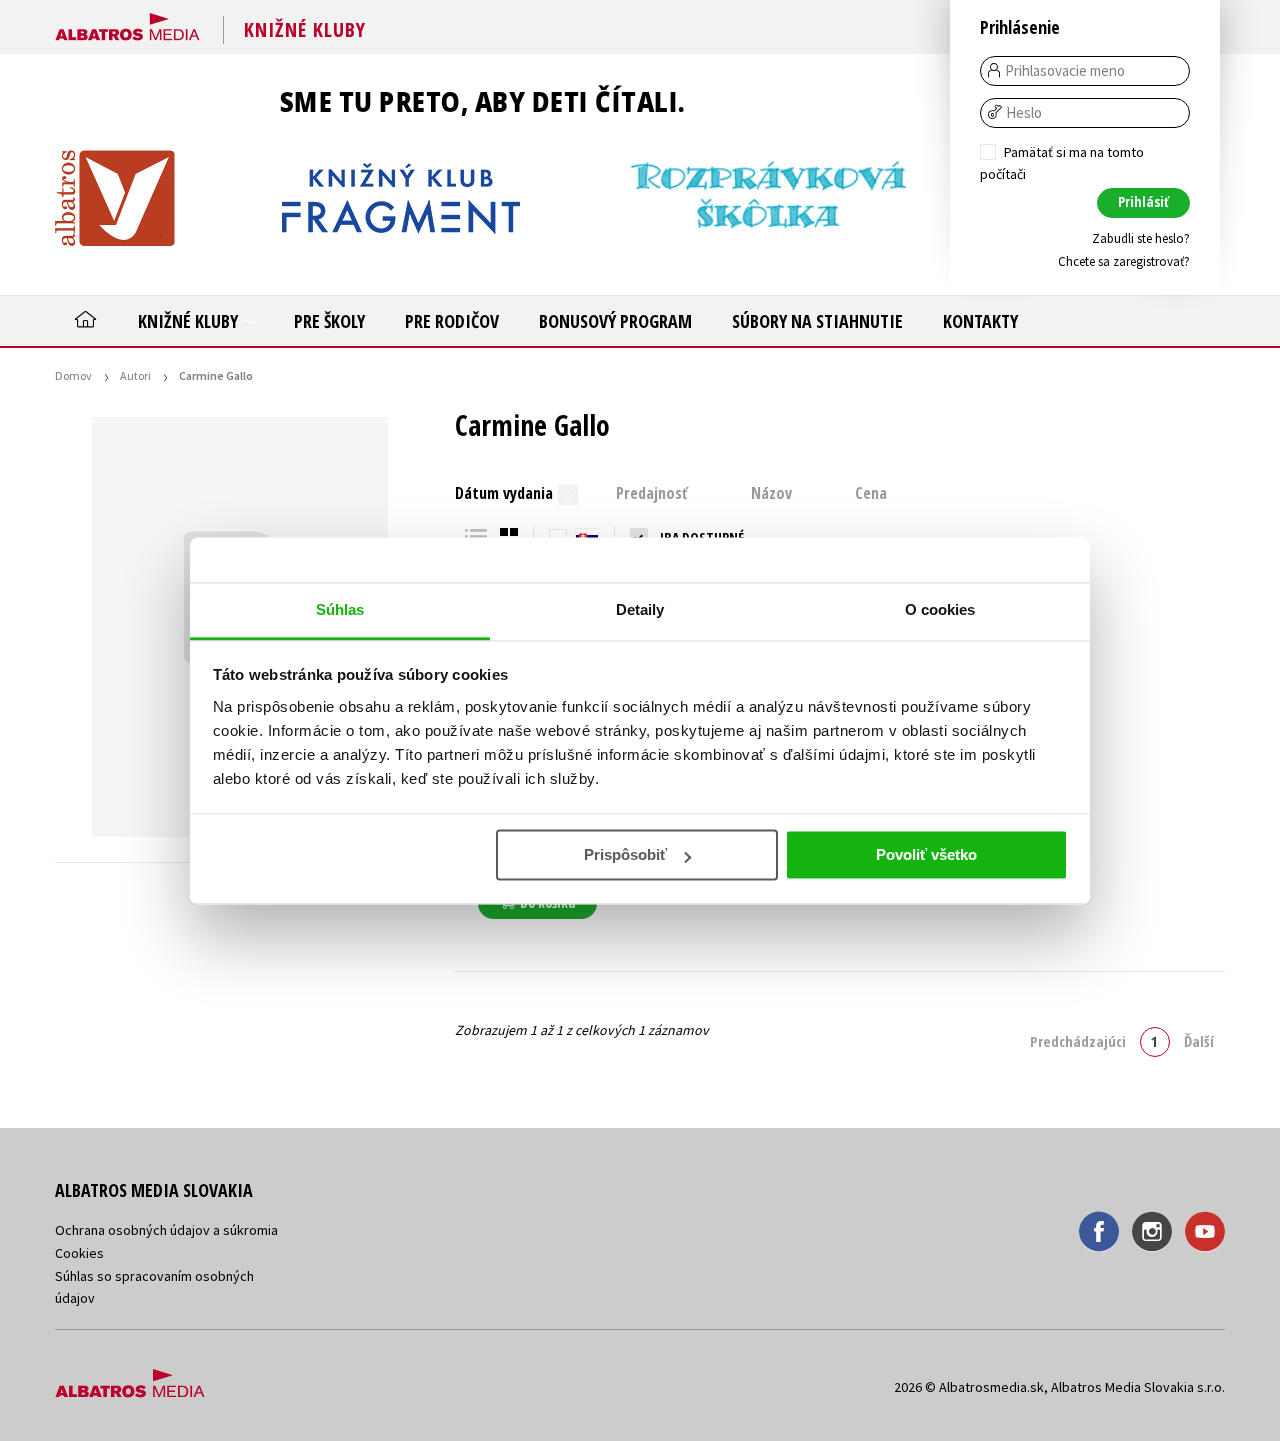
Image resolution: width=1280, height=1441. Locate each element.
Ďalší (1199, 1041)
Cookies (79, 1253)
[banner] (127, 23)
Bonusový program (615, 321)
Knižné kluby (190, 321)
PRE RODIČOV (452, 321)
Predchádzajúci (1078, 1041)
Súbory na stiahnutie (817, 321)
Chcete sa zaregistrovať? (1124, 261)
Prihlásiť (1143, 201)
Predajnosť (652, 493)
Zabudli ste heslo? (1141, 238)
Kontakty (980, 321)
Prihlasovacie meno (1065, 71)
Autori (135, 375)
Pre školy (329, 321)
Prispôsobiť (625, 854)
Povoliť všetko (926, 854)
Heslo (1024, 113)
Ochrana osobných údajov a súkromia (166, 1230)
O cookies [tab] (940, 609)
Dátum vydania (504, 493)
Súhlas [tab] (340, 609)
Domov (73, 375)
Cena (871, 493)
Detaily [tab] (640, 609)
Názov (771, 493)
